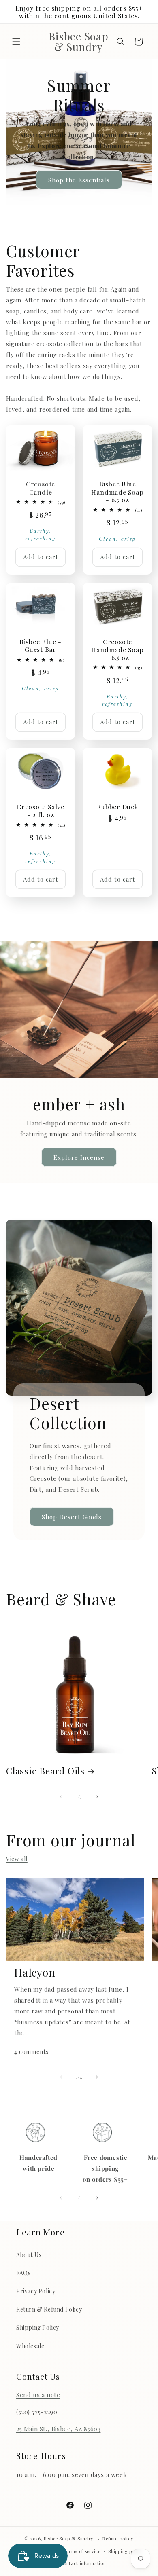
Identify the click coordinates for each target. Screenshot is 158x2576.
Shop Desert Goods (72, 1516)
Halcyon (35, 1973)
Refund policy (118, 2539)
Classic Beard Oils (45, 1771)
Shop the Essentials (79, 180)
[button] (16, 42)
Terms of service (82, 2551)
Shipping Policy (38, 2327)
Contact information (83, 2563)
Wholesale (30, 2346)
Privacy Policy (36, 2291)
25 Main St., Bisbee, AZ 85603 (58, 2429)
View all (17, 1859)
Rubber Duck (117, 807)
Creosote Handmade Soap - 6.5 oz (117, 649)
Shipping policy (126, 2551)
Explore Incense (79, 1157)
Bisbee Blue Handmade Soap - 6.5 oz (117, 492)
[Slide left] (61, 1797)
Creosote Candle (41, 488)
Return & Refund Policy (49, 2309)
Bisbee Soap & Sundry (69, 2539)
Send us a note (38, 2395)
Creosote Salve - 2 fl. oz (41, 810)
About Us (29, 2255)
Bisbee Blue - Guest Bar (41, 645)
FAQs (23, 2273)
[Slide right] (97, 1797)
